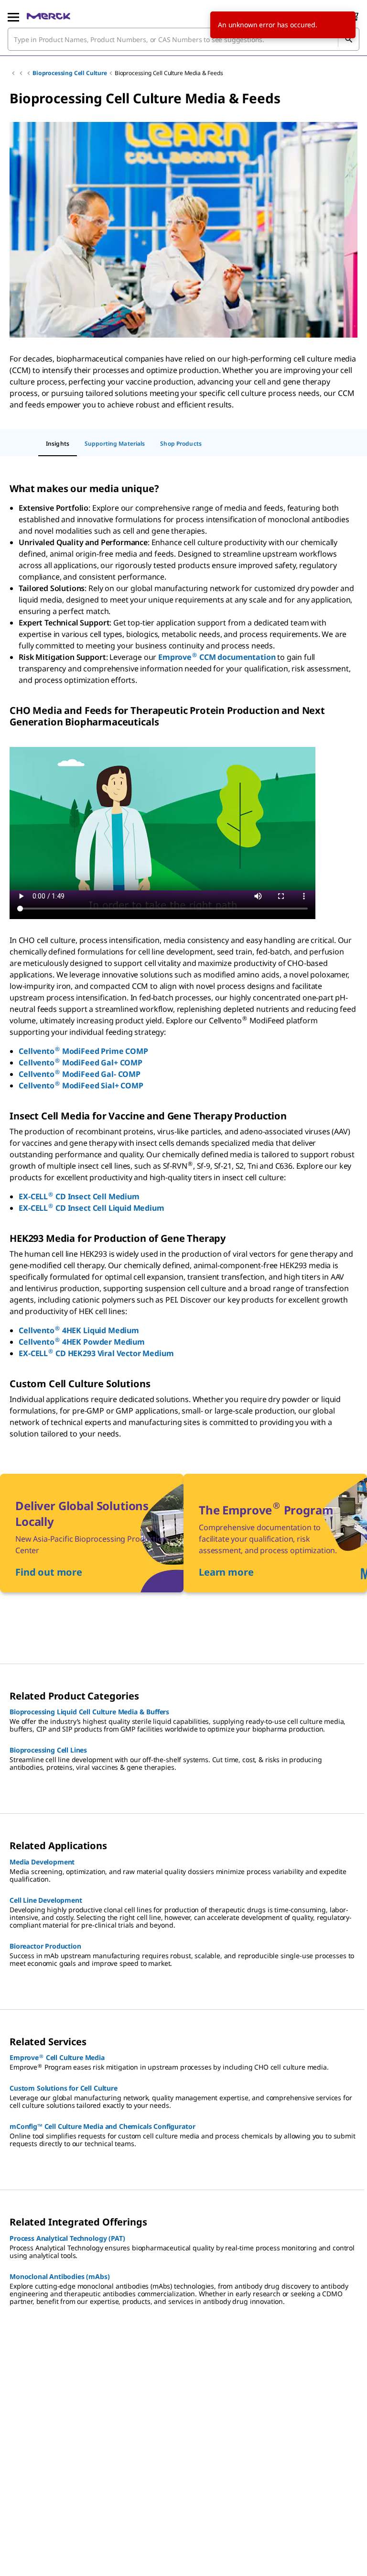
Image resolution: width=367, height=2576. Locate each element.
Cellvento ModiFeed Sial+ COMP (81, 1085)
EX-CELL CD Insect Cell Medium (79, 1196)
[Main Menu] (13, 16)
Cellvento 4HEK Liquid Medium (79, 1330)
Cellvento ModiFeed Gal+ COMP (81, 1063)
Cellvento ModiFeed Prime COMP (83, 1051)
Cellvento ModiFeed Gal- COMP (80, 1074)
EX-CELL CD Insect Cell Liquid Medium (91, 1208)
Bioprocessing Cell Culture (70, 73)
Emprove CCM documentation (217, 657)
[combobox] (183, 39)
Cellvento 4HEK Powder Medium (82, 1342)
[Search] (348, 39)
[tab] (58, 444)
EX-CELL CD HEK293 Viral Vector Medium (96, 1353)
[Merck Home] (49, 16)
